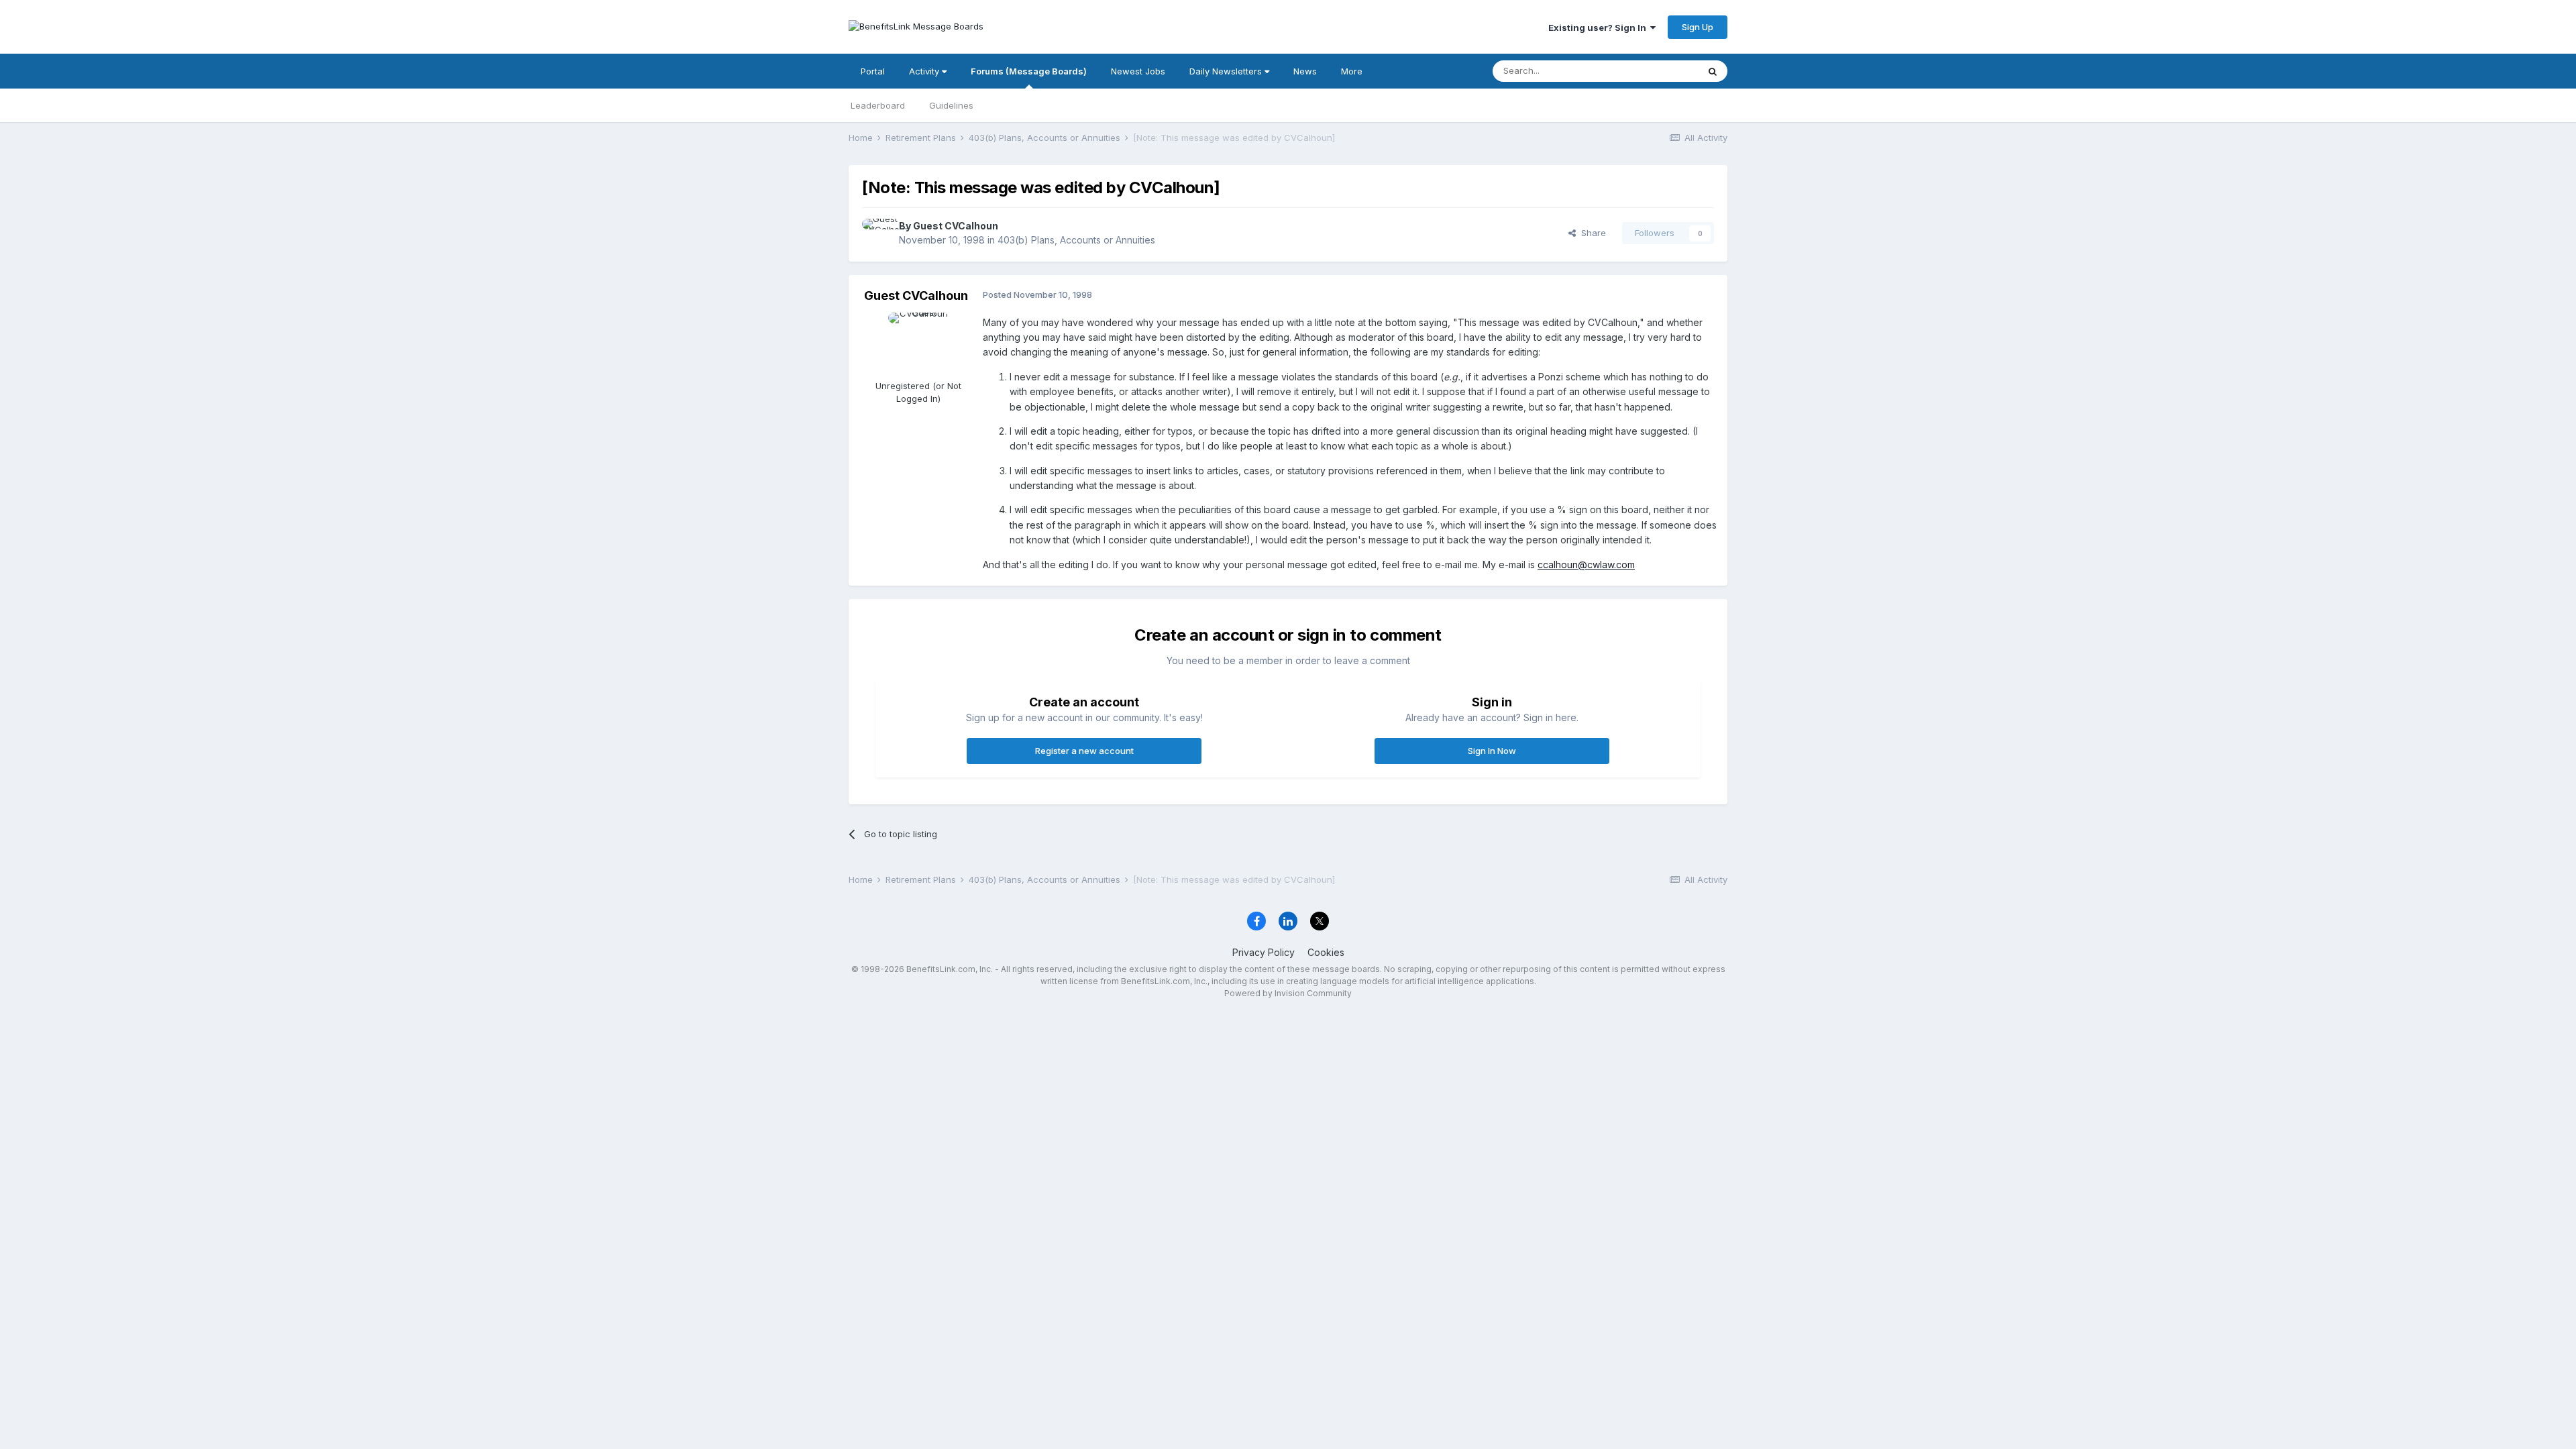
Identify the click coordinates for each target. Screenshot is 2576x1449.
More (1352, 71)
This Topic (1659, 71)
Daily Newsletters (1227, 71)
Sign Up (1698, 27)
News (1305, 71)
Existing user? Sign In (1599, 28)
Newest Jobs (1138, 71)
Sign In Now (1492, 751)
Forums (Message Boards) (1029, 71)
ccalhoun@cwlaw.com (1586, 565)
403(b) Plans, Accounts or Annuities (1076, 240)
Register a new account (1084, 751)
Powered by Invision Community (1288, 993)
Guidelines (951, 105)
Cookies (1326, 952)
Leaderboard (878, 105)
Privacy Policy (1264, 952)
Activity (925, 71)
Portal (873, 71)
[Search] (1713, 71)
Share (1591, 233)
